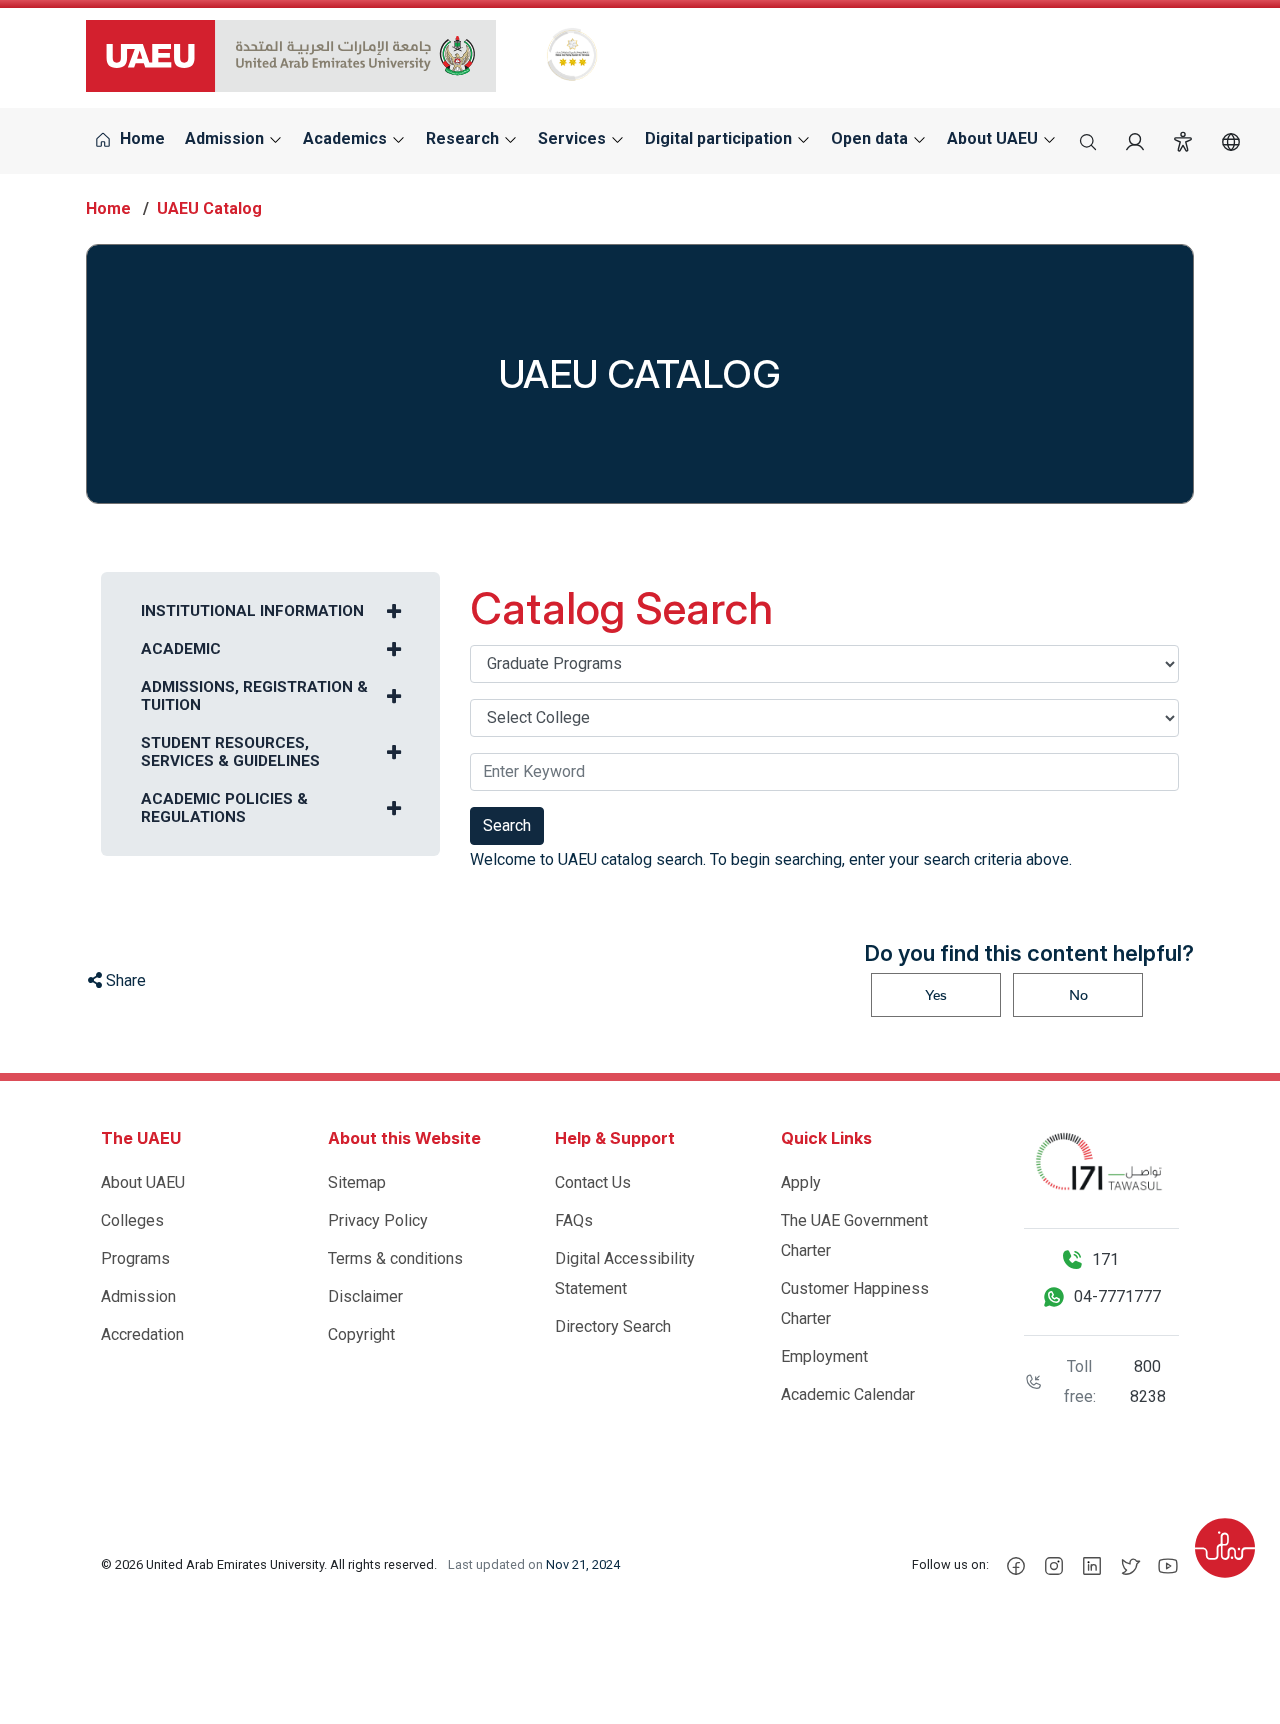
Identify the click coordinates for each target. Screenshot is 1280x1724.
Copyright (361, 1334)
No (1078, 995)
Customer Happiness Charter (855, 1303)
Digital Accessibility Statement (625, 1273)
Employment (824, 1356)
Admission (138, 1296)
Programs (135, 1258)
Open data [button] (871, 138)
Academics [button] (347, 138)
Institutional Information (252, 611)
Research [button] (464, 138)
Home (140, 138)
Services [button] (574, 138)
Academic (181, 649)
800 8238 (1148, 1381)
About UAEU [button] (994, 138)
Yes (936, 995)
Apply (801, 1182)
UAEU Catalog (209, 208)
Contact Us (593, 1182)
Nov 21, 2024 (583, 1564)
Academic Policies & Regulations (224, 808)
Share (124, 980)
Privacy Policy (378, 1220)
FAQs (574, 1220)
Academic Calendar (848, 1394)
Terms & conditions (395, 1258)
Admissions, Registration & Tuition (254, 696)
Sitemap (357, 1182)
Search (507, 825)
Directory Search (613, 1326)
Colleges (132, 1220)
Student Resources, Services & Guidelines (230, 752)
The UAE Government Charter (854, 1235)
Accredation (142, 1334)
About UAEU (143, 1182)
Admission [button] (226, 138)
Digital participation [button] (720, 138)
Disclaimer (365, 1296)
